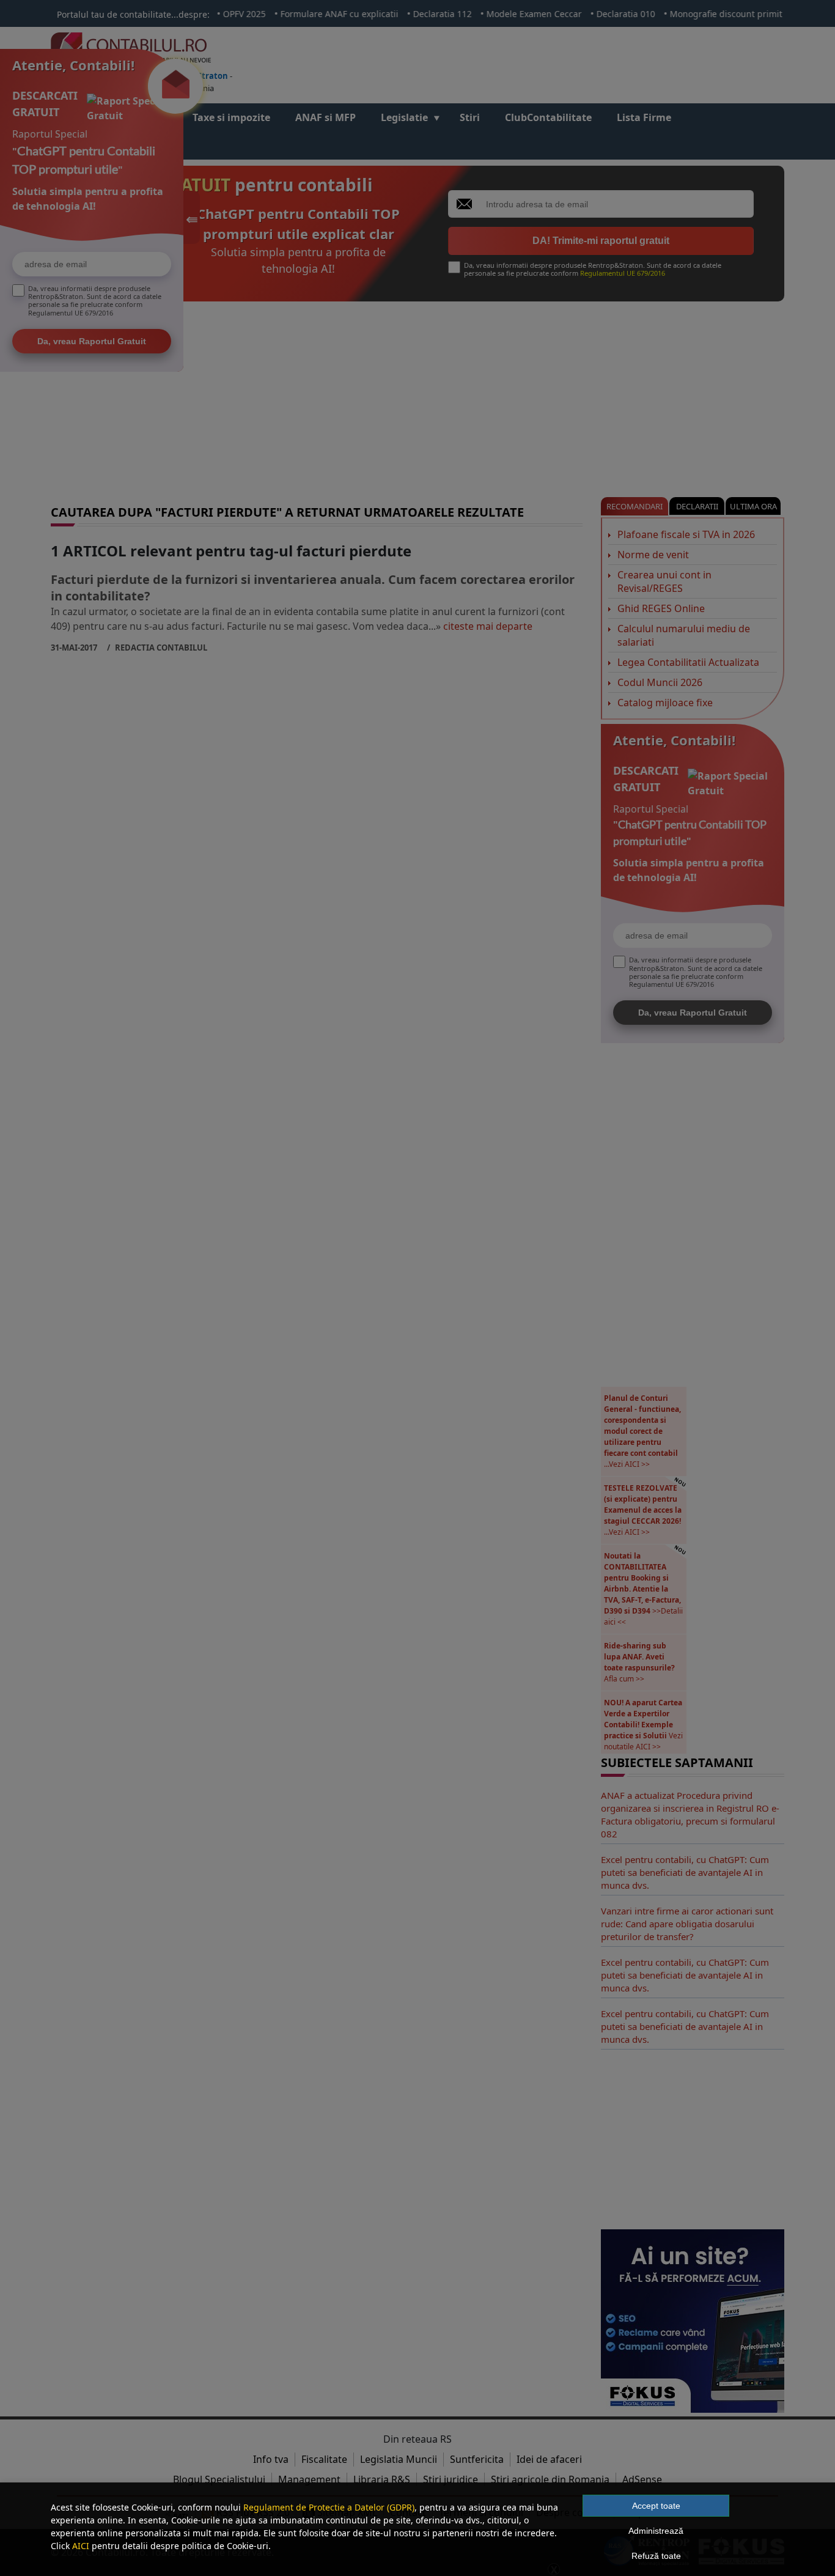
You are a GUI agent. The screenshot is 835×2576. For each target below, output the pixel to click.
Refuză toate (656, 2556)
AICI (81, 2546)
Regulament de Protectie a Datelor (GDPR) (329, 2507)
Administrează (656, 2531)
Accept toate (656, 2506)
